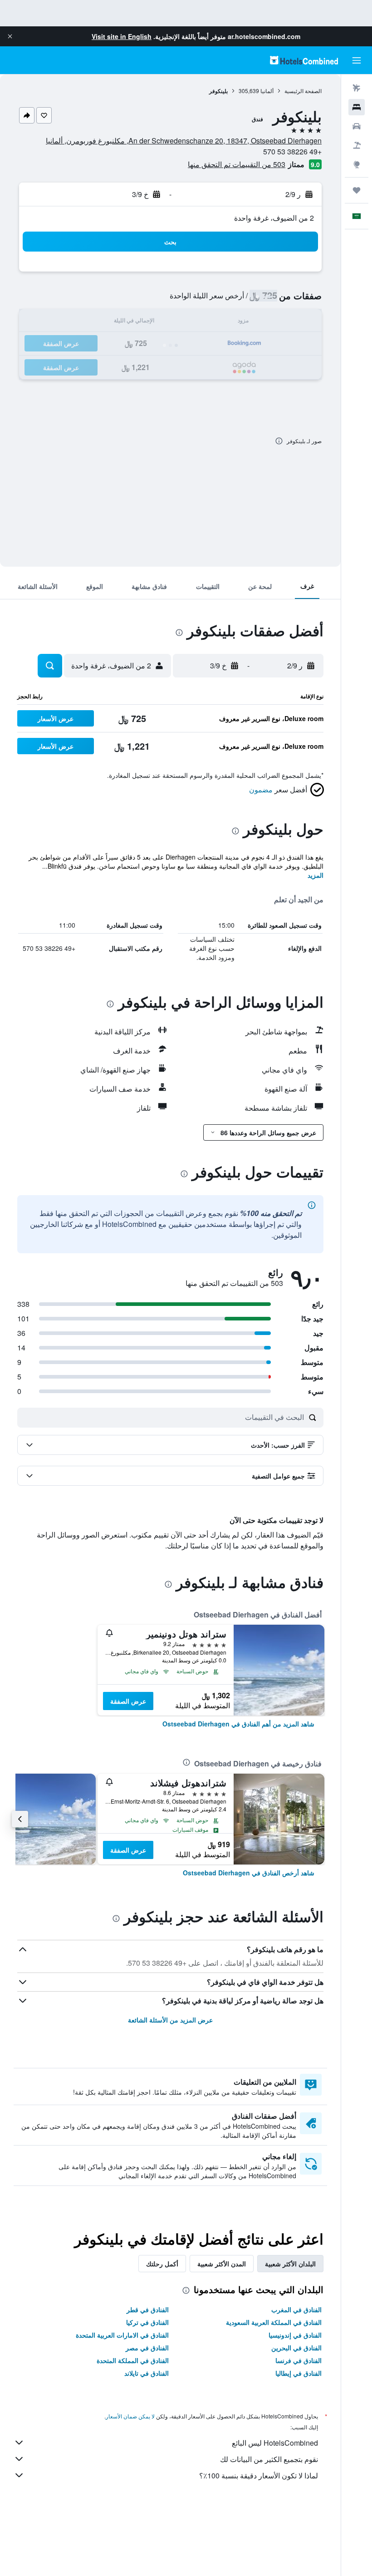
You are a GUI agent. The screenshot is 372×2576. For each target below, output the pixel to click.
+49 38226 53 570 (292, 151)
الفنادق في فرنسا (299, 2360)
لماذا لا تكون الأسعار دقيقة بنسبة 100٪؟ (259, 2475)
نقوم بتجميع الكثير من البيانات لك (269, 2459)
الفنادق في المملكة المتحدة (133, 2360)
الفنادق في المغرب (296, 2309)
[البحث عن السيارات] (357, 126)
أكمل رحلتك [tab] (162, 2264)
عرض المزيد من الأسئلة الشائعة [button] (170, 2020)
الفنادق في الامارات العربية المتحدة (122, 2335)
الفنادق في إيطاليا (299, 2373)
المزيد (316, 875)
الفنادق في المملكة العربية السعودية (274, 2322)
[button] (10, 36)
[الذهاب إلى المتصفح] (357, 164)
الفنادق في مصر (147, 2348)
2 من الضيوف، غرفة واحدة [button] (274, 218)
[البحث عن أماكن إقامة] (357, 107)
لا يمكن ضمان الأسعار (130, 2416)
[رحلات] (357, 190)
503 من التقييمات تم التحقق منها (237, 164)
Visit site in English (122, 36)
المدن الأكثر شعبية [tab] (222, 2264)
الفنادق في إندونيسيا (295, 2335)
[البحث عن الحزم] (357, 145)
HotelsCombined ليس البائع (275, 2443)
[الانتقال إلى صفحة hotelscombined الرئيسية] (304, 60)
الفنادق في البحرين (296, 2348)
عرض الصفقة (128, 1701)
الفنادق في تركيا (147, 2322)
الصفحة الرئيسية (303, 91)
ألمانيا (267, 91)
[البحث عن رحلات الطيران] (357, 88)
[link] (238, 1724)
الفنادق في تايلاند (147, 2373)
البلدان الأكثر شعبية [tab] (290, 2264)
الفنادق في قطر (148, 2309)
